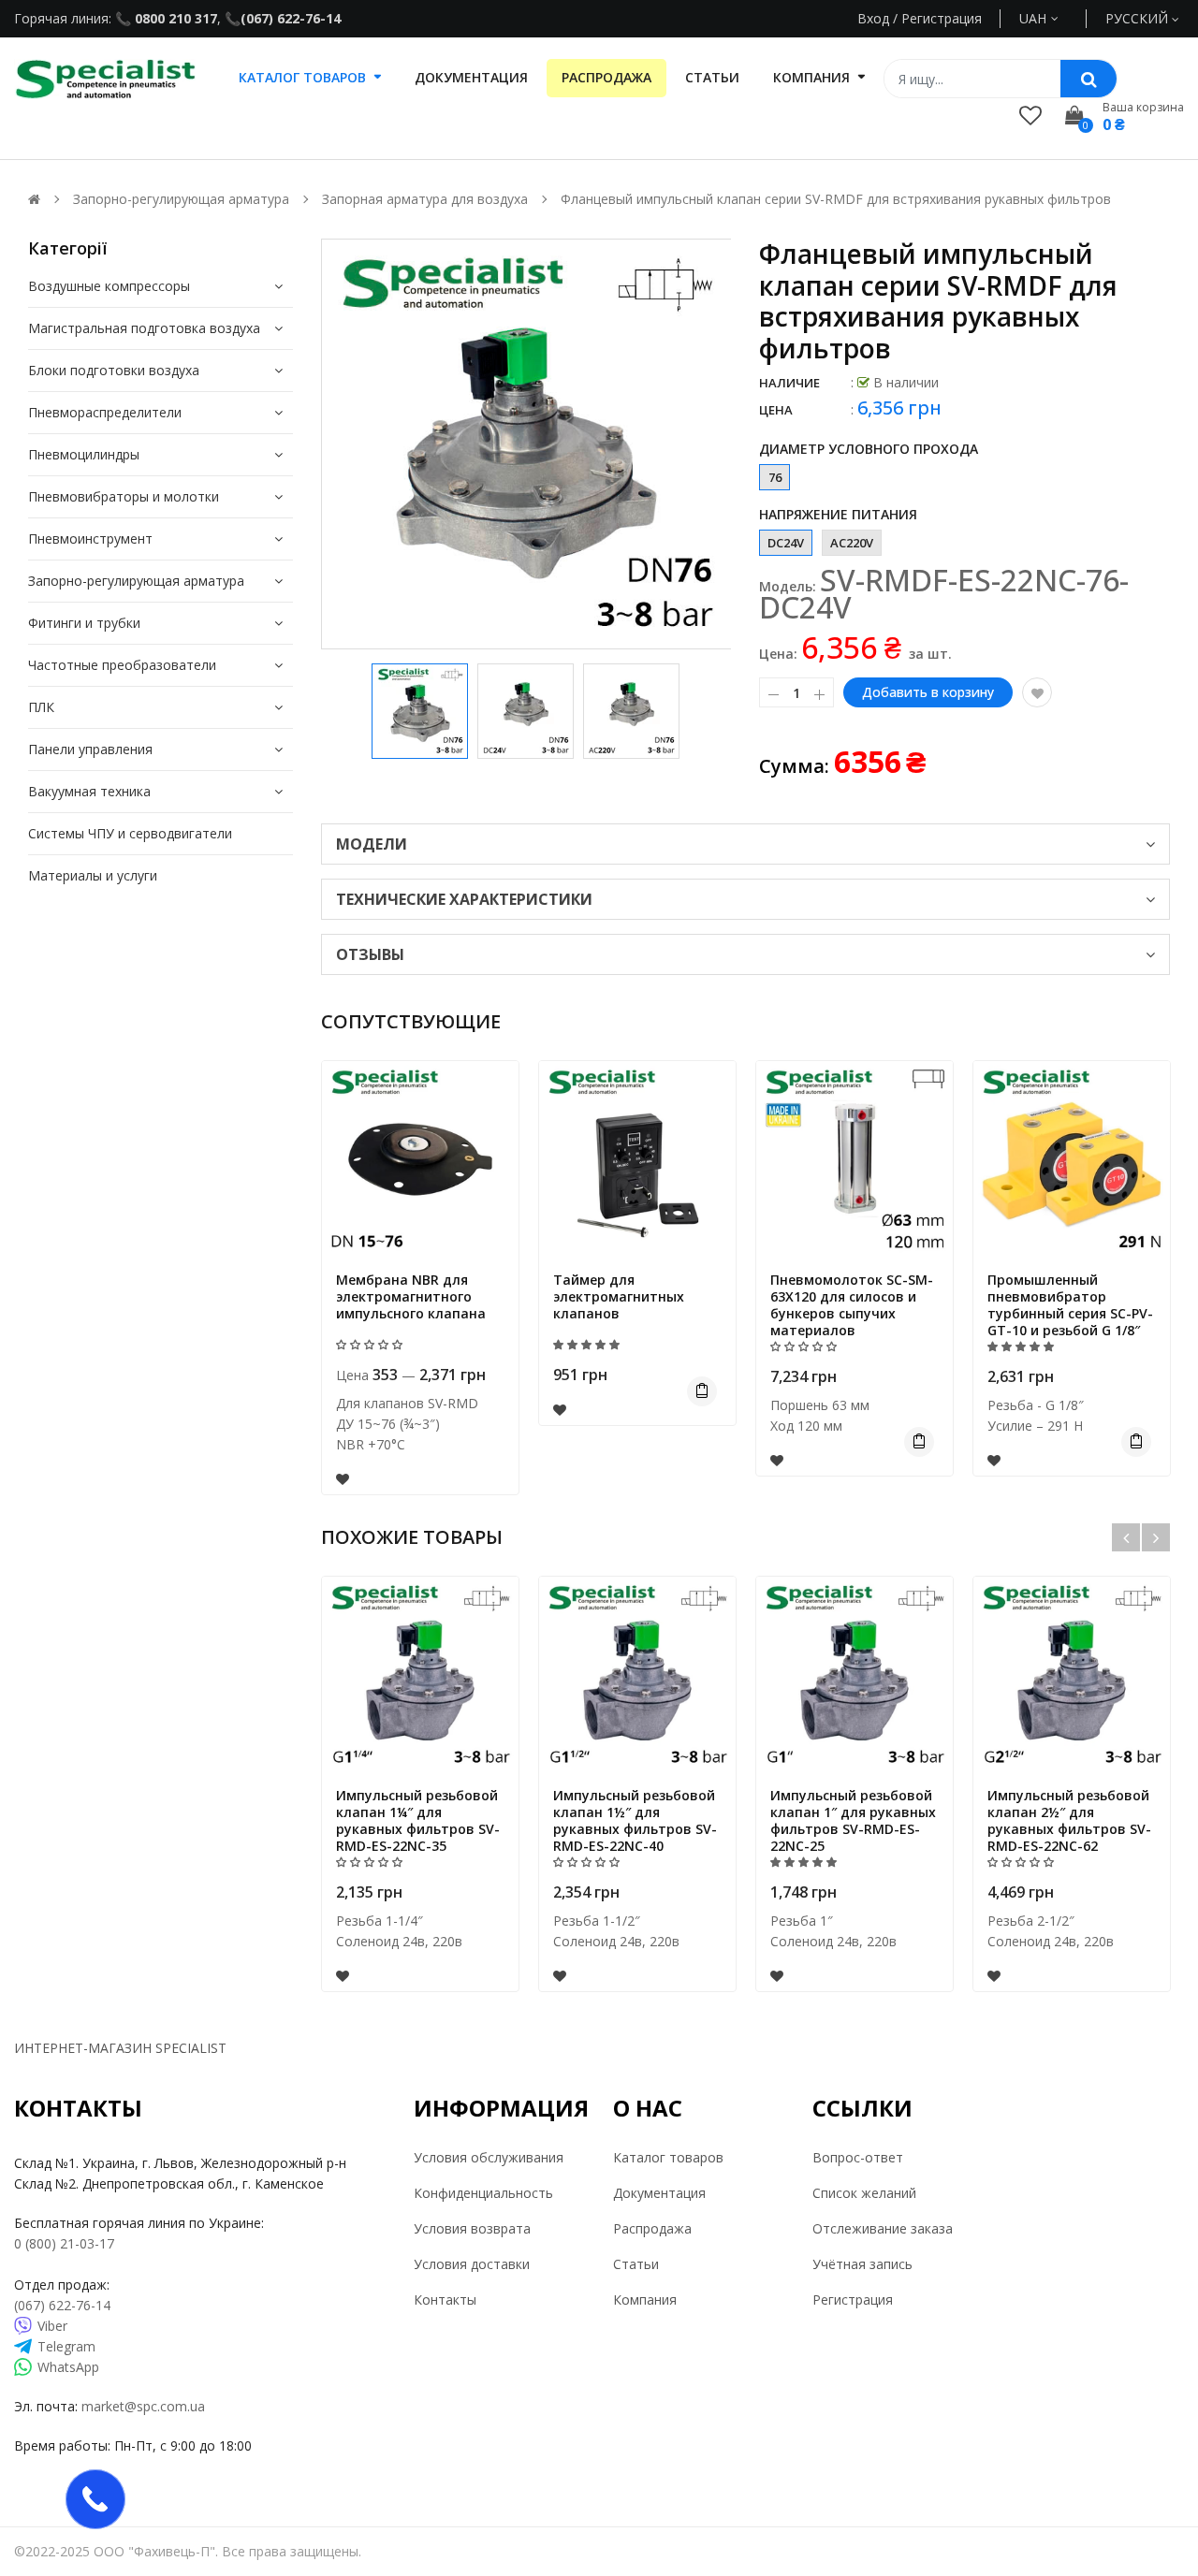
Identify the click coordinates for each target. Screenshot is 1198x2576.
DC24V (786, 543)
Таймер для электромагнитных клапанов (619, 1296)
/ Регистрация (935, 18)
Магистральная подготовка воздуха (144, 328)
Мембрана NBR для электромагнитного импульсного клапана (411, 1296)
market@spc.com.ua (143, 2406)
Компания (645, 2299)
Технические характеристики (464, 899)
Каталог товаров (668, 2157)
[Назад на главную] (34, 199)
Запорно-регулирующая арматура (136, 581)
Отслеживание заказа (883, 2228)
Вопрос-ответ (858, 2157)
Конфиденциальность (483, 2193)
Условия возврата (472, 2228)
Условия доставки (472, 2264)
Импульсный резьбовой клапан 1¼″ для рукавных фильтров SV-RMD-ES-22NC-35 (418, 1820)
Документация (659, 2193)
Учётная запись (862, 2264)
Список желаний (864, 2193)
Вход (873, 18)
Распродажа (652, 2228)
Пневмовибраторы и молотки (124, 496)
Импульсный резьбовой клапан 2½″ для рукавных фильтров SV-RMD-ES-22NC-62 (1069, 1820)
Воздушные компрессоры (109, 286)
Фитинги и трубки (84, 623)
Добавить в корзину (928, 692)
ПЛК (41, 707)
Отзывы (370, 954)
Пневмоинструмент (90, 538)
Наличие (789, 383)
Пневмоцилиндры (84, 454)
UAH (1054, 18)
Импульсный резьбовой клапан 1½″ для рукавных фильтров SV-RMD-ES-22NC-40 (635, 1820)
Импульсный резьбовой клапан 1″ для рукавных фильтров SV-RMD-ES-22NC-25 (853, 1820)
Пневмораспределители (105, 412)
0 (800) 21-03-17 (64, 2243)
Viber (52, 2326)
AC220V (852, 543)
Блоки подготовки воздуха (114, 370)
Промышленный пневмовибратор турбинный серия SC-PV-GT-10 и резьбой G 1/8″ (1070, 1305)
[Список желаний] (1030, 115)
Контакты (445, 2299)
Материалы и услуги (93, 875)
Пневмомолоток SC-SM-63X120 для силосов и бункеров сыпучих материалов (852, 1305)
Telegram (66, 2346)
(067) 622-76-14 (291, 18)
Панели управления (90, 749)
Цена (776, 410)
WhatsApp (68, 2367)
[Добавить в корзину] (702, 1391)
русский (1139, 18)
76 (775, 477)
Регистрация (853, 2299)
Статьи (636, 2264)
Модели (372, 844)
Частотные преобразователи (122, 665)
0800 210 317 (174, 18)
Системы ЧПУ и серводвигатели (130, 833)
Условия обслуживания (489, 2157)
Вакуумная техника (89, 791)
